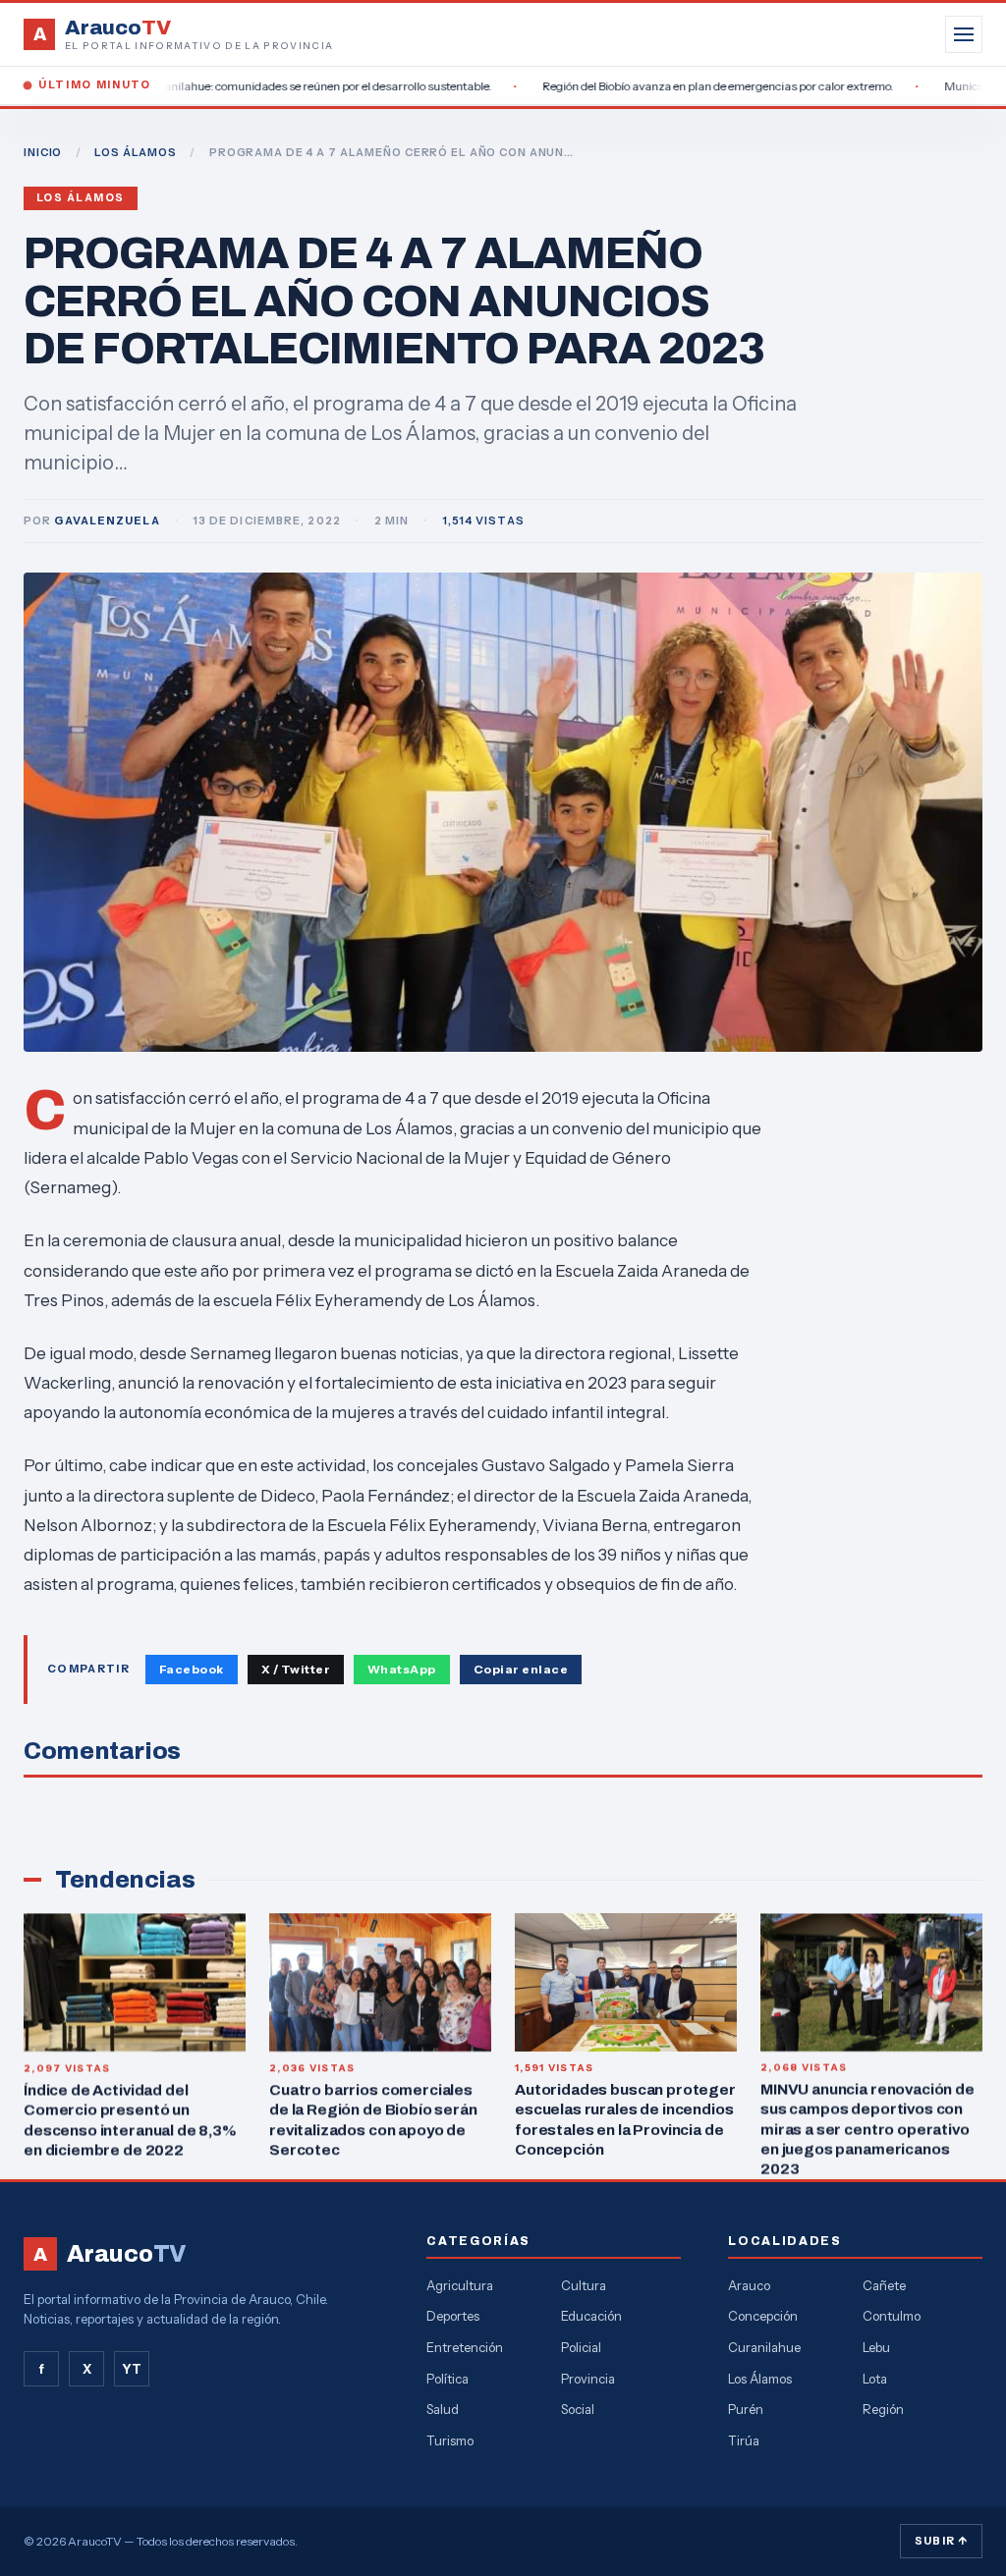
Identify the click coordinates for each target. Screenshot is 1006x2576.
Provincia (588, 2379)
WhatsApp (402, 1669)
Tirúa (744, 2440)
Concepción (763, 2316)
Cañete (884, 2285)
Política (447, 2379)
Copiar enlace (521, 1669)
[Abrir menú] (964, 34)
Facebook (192, 1669)
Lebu (876, 2347)
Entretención (465, 2347)
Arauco (749, 2285)
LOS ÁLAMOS (136, 152)
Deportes (453, 2316)
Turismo (450, 2440)
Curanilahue (764, 2347)
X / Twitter (296, 1669)
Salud (443, 2409)
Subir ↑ (941, 2541)
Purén (746, 2409)
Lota (875, 2379)
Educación (591, 2316)
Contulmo (892, 2316)
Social (578, 2409)
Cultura (584, 2285)
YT (132, 2369)
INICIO (43, 152)
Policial (581, 2347)
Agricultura (460, 2285)
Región (883, 2409)
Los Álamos (81, 198)
